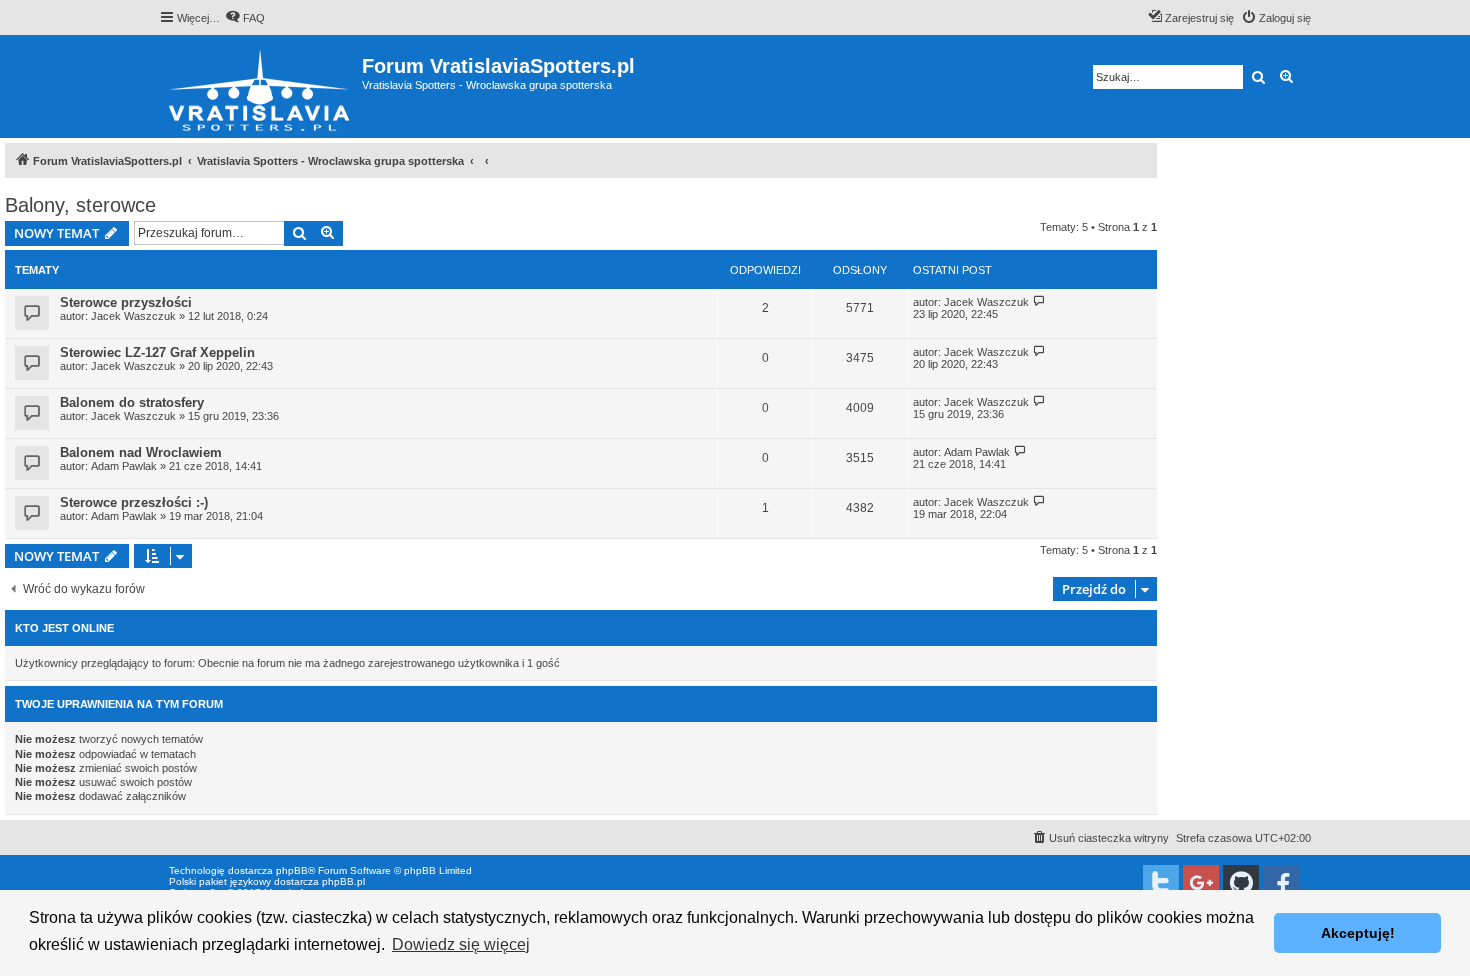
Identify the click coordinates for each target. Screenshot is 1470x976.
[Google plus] (1201, 883)
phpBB (292, 870)
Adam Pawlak (124, 466)
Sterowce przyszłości (126, 302)
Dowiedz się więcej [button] (461, 944)
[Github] (1241, 883)
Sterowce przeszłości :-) (134, 502)
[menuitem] (245, 18)
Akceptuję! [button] (1358, 933)
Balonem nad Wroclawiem (141, 452)
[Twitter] (1161, 883)
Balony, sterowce (80, 205)
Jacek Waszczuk (133, 316)
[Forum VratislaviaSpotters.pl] (260, 86)
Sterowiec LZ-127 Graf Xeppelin (157, 352)
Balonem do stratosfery (132, 402)
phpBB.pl (343, 881)
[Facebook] (1281, 883)
